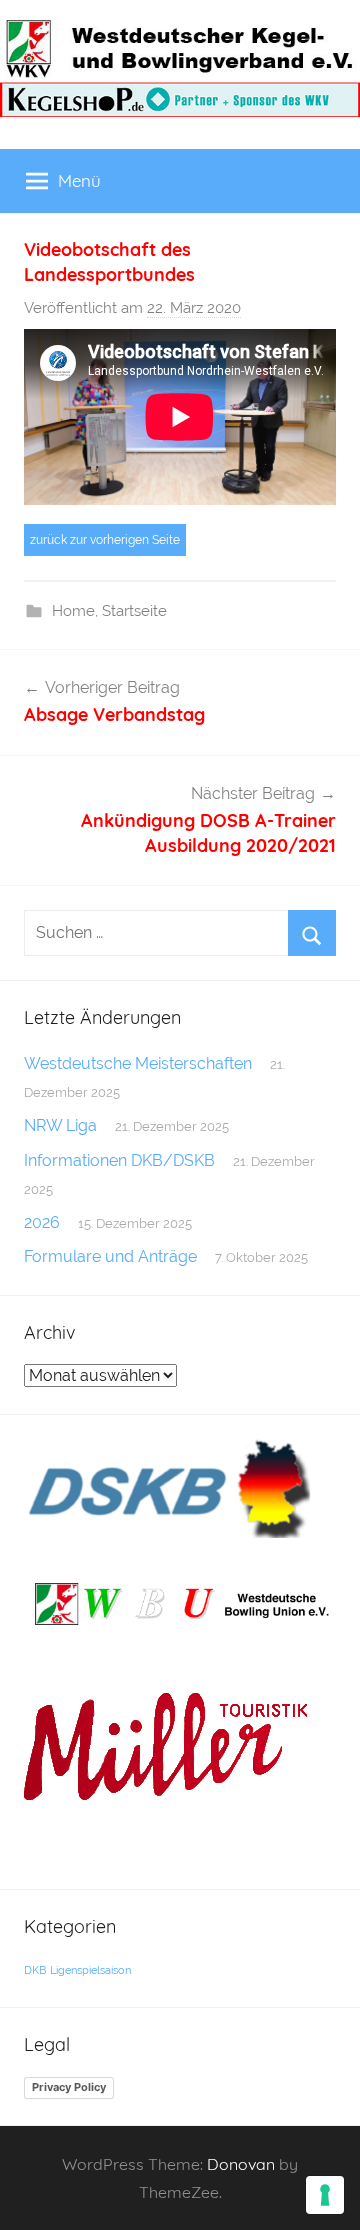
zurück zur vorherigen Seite (105, 540)
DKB (35, 1970)
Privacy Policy (69, 2087)
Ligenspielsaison (90, 1970)
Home (73, 611)
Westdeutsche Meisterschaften (138, 1063)
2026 (42, 1222)
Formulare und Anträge (110, 1256)
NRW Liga (60, 1125)
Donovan (241, 2164)
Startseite (134, 611)
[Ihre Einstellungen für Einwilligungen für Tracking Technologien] (325, 2195)
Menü (79, 180)
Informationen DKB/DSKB (119, 1160)
